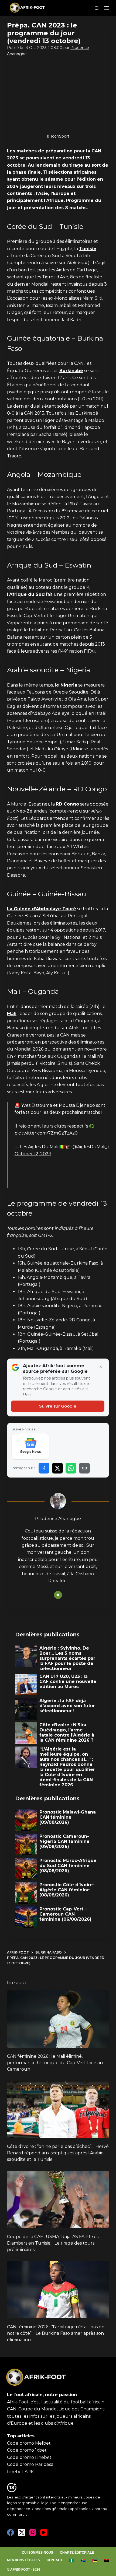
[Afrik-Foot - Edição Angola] (106, 2560)
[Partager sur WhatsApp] (71, 1468)
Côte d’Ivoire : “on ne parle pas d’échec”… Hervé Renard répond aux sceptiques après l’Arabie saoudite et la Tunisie (58, 2153)
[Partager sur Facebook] (44, 1468)
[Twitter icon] (58, 1595)
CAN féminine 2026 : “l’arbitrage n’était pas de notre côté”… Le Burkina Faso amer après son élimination (56, 2333)
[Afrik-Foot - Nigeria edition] (72, 2560)
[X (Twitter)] (22, 2532)
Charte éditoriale (77, 2553)
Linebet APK (20, 2472)
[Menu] (107, 8)
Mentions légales (23, 2560)
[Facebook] (11, 2532)
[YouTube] (44, 2532)
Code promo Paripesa (30, 2464)
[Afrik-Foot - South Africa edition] (83, 2560)
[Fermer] (101, 1367)
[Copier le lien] (84, 1468)
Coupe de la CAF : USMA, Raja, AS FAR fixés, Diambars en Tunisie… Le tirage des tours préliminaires (53, 2243)
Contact (54, 2560)
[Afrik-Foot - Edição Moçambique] (95, 2560)
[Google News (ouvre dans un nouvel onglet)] (31, 1446)
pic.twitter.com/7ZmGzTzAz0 (46, 1133)
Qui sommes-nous (37, 2553)
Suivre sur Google (58, 1406)
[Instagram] (33, 2532)
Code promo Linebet (29, 2457)
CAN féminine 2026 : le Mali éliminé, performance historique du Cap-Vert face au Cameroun (55, 2063)
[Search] (97, 8)
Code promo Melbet (29, 2443)
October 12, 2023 (33, 1154)
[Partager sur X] (57, 1468)
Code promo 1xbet (27, 2450)
